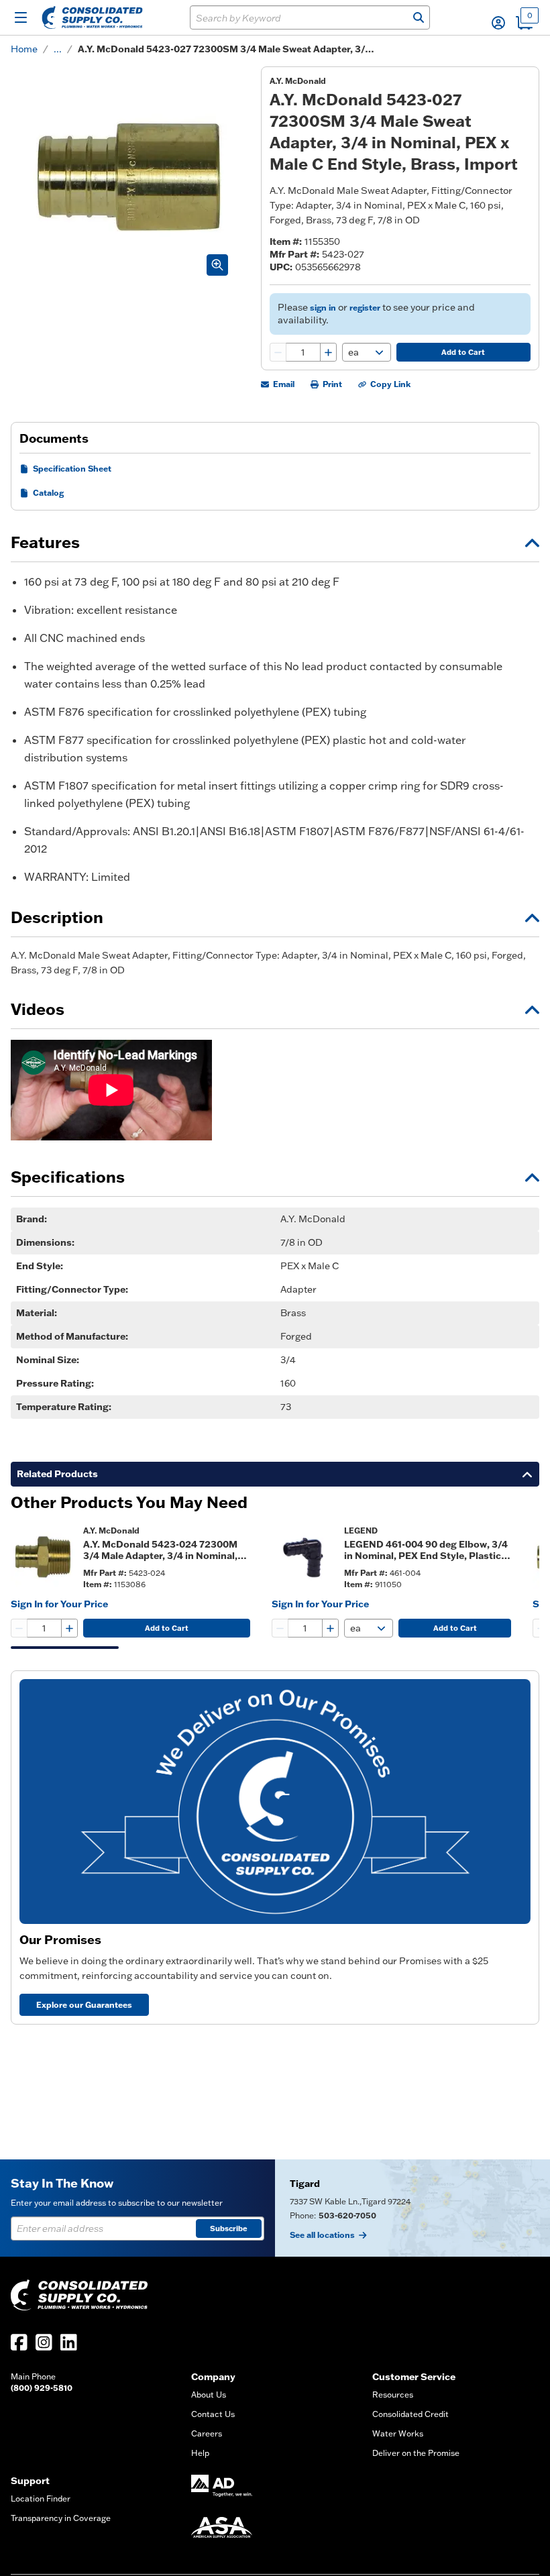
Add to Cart (463, 352)
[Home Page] (92, 17)
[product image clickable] (43, 1557)
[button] (498, 23)
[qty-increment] (328, 352)
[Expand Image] (217, 265)
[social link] (19, 2342)
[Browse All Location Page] (412, 2208)
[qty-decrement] (278, 352)
